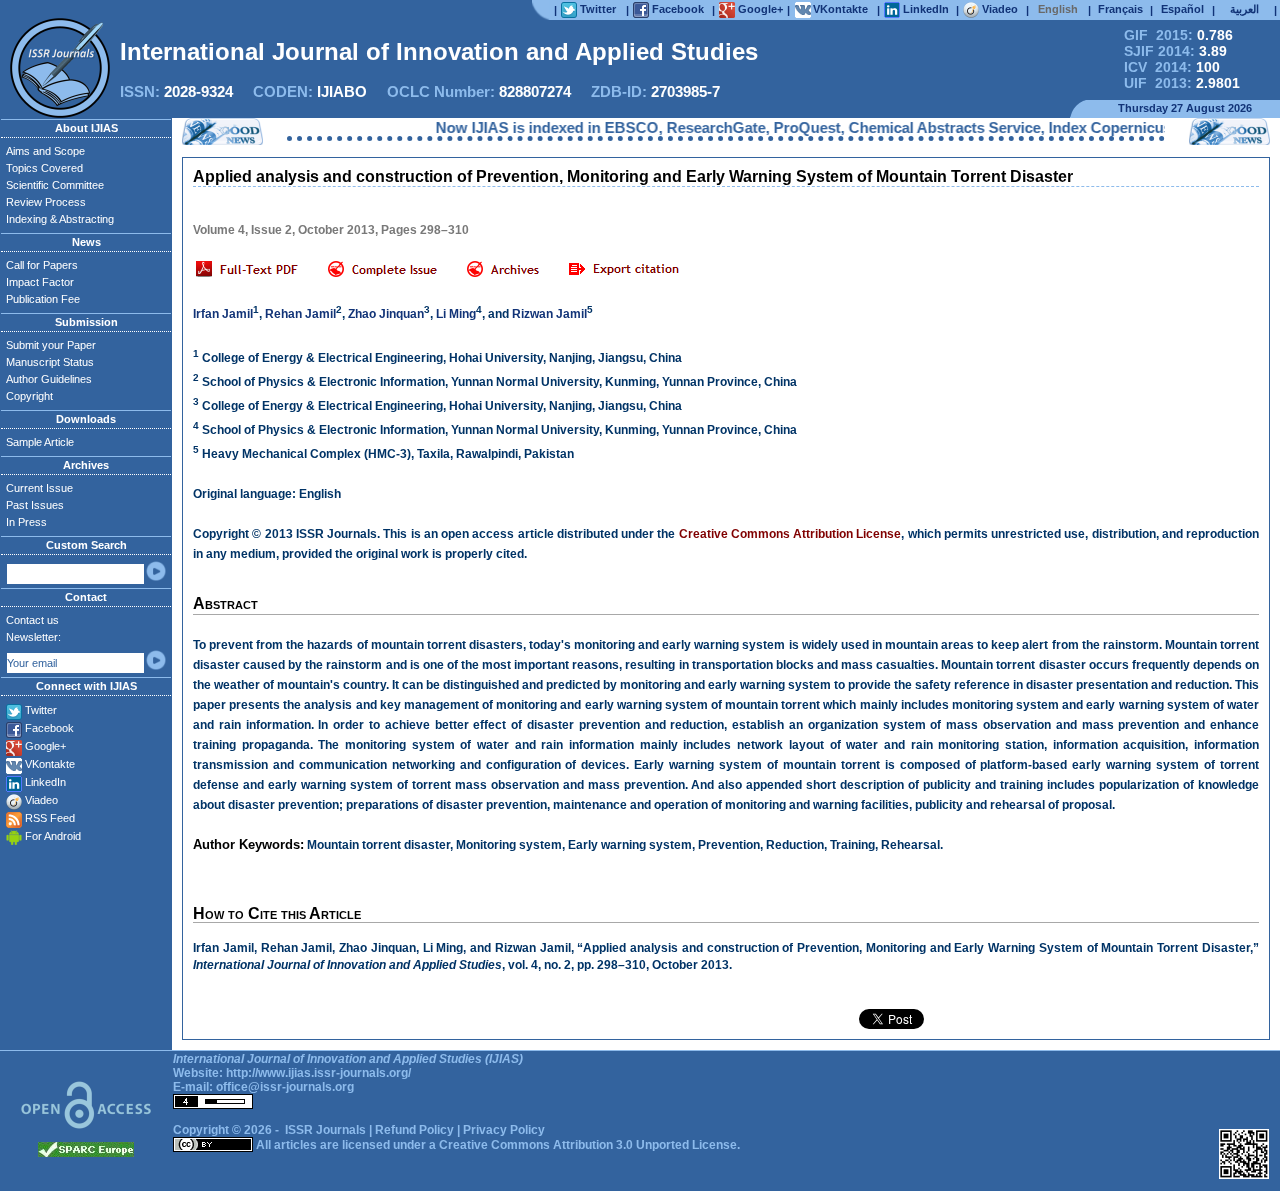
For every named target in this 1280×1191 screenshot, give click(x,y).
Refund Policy (414, 1130)
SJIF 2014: (1175, 51)
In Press (26, 522)
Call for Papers (42, 265)
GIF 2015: (1178, 35)
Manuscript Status (50, 362)
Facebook (49, 728)
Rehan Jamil (300, 314)
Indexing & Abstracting (60, 219)
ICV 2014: (1172, 67)
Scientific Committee (55, 185)
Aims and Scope (45, 151)
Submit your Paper (51, 345)
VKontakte (50, 764)
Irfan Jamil (223, 314)
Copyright (29, 396)
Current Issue (39, 488)
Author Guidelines (49, 379)
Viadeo (41, 800)
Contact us (32, 620)
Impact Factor (40, 282)
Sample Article (40, 442)
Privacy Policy (504, 1130)
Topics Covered (44, 168)
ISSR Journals (325, 1130)
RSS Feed (50, 818)
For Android (53, 836)
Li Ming (456, 314)
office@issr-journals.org (285, 1087)
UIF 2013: (1182, 83)
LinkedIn (45, 782)
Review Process (46, 202)
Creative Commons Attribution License (790, 534)
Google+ (45, 746)
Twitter (41, 710)
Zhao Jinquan (386, 314)
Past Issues (35, 505)
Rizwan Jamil (549, 314)
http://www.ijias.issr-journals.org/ (318, 1073)
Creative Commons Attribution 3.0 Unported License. (589, 1145)
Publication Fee (43, 299)
